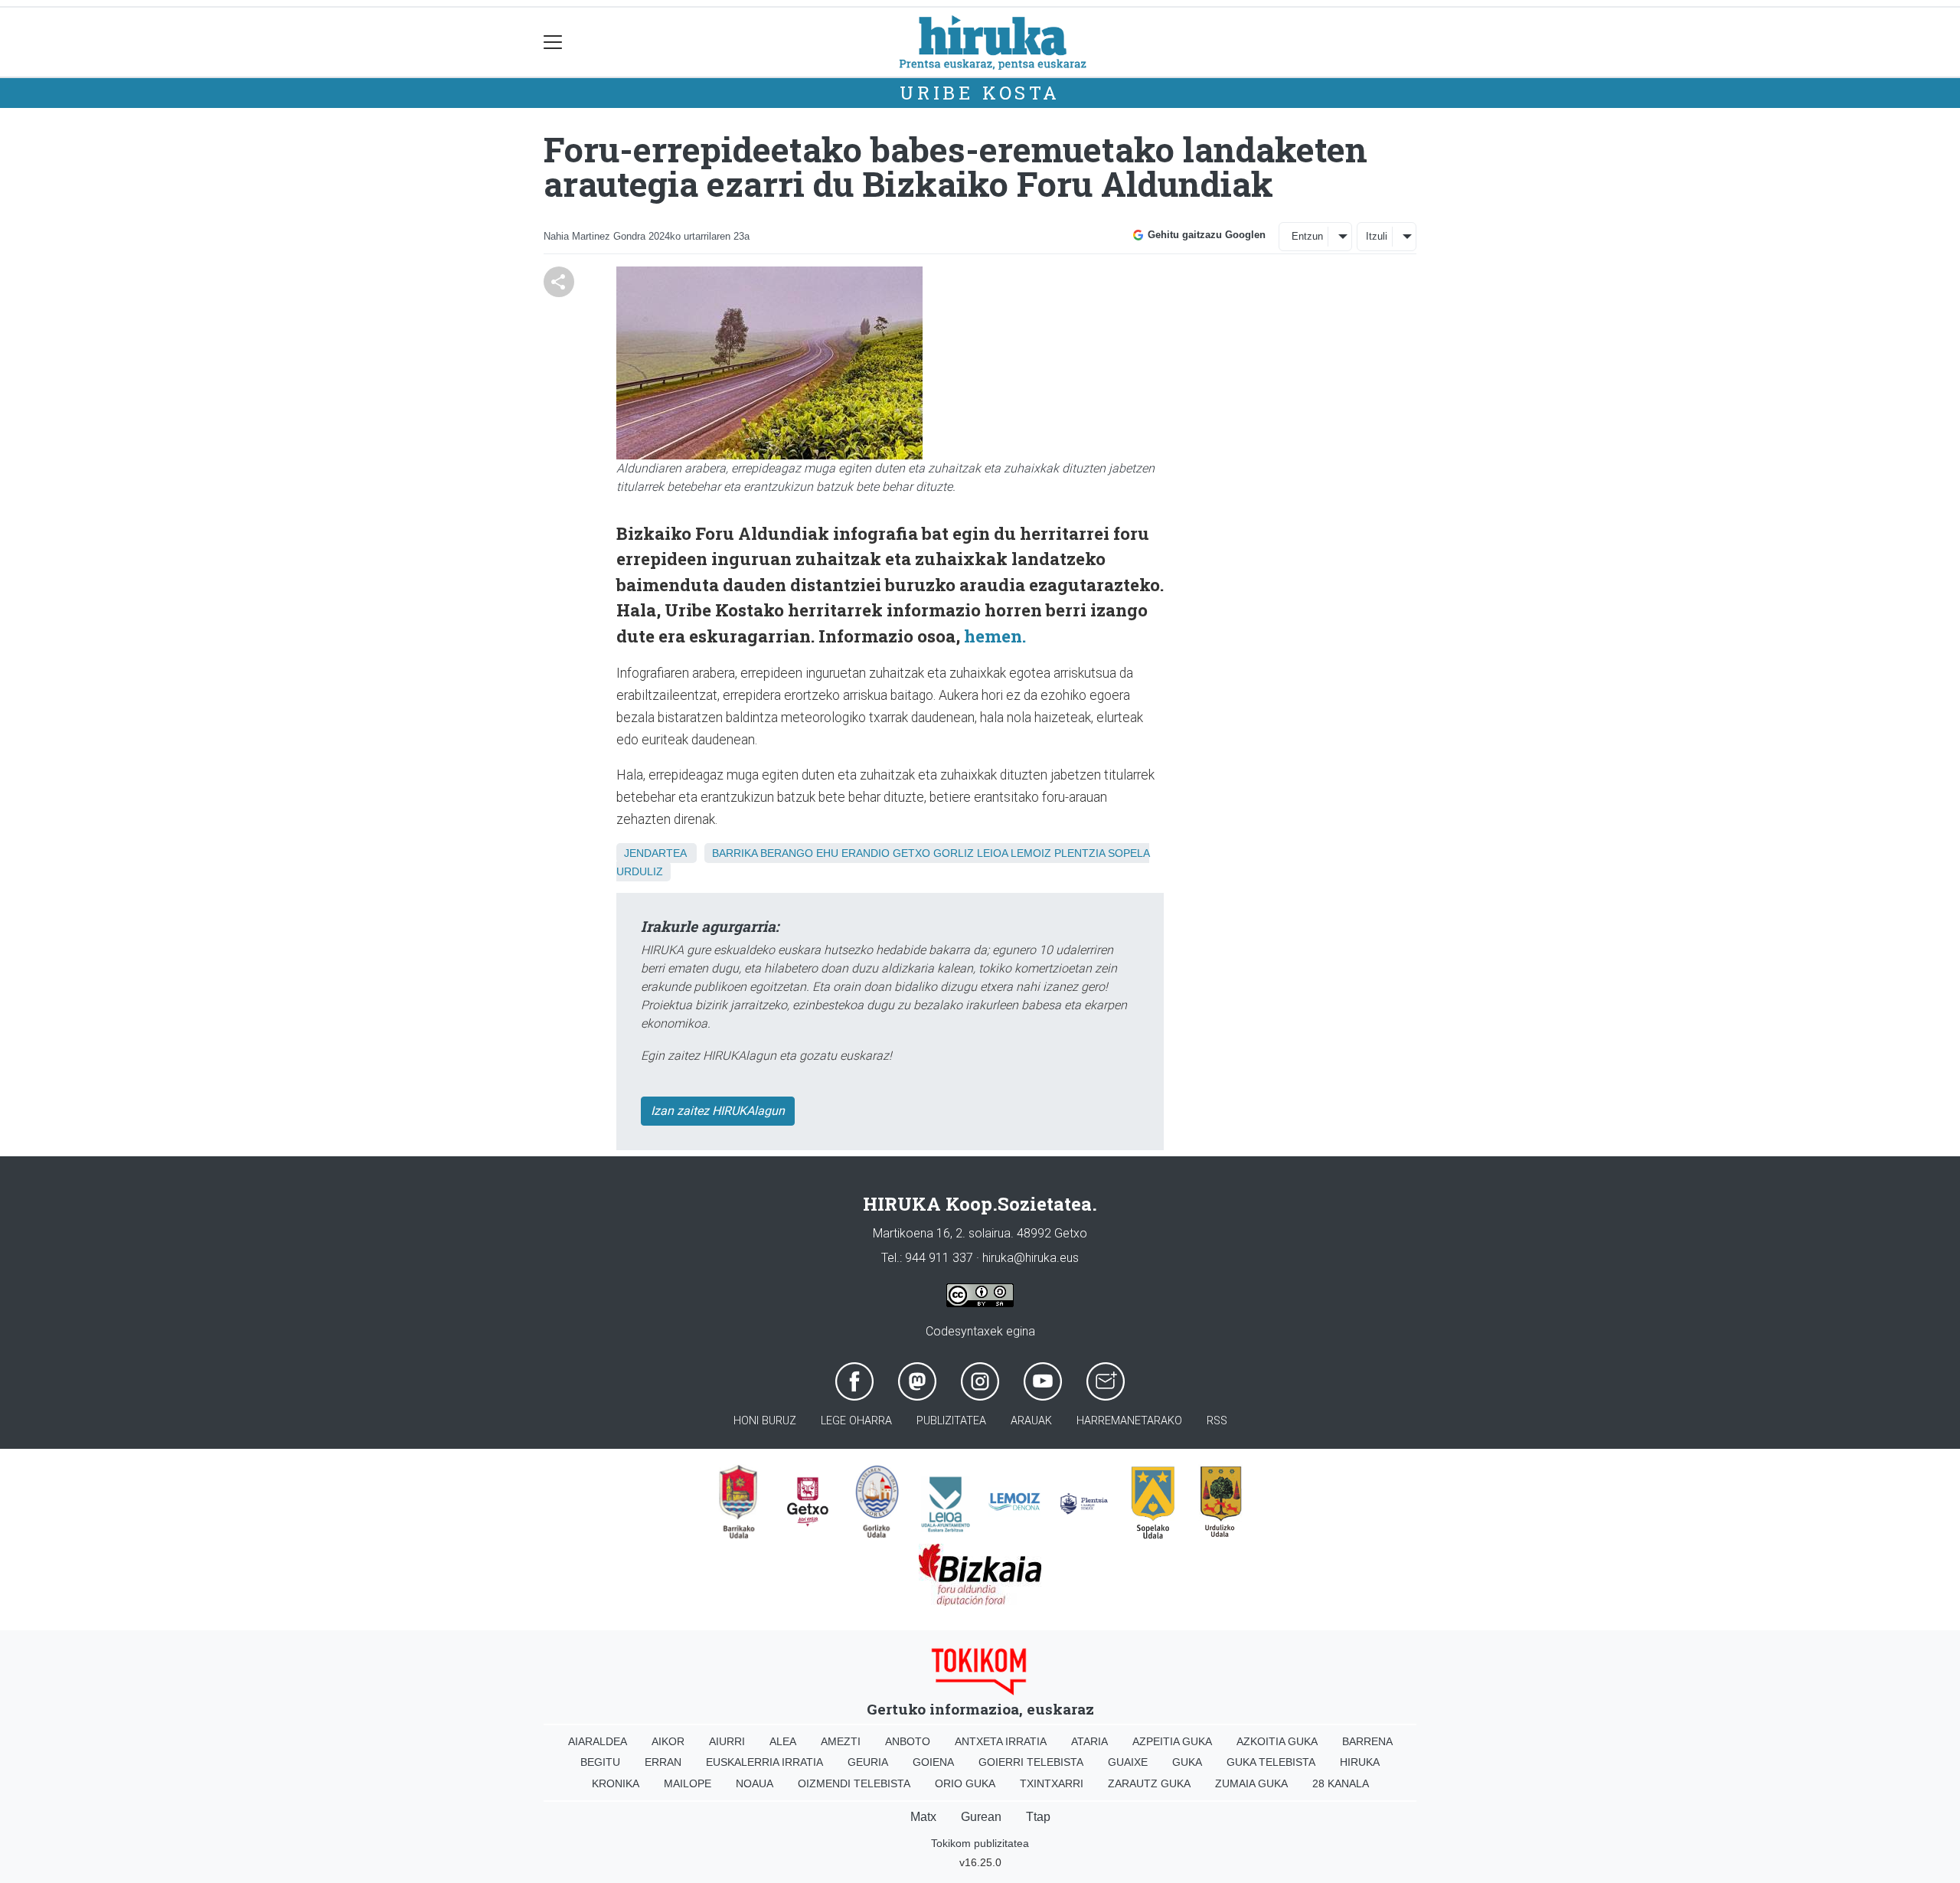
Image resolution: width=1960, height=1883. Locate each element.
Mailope (688, 1783)
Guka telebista (1271, 1762)
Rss (1217, 1421)
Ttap (1038, 1817)
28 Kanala (1341, 1783)
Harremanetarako (1129, 1421)
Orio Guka (965, 1783)
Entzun (1307, 236)
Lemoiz (1031, 853)
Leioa (992, 853)
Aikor (668, 1741)
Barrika (735, 853)
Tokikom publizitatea (980, 1843)
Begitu (600, 1762)
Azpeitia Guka (1172, 1741)
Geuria (868, 1762)
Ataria (1089, 1741)
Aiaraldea (598, 1741)
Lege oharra (856, 1421)
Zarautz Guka (1149, 1783)
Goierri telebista (1031, 1762)
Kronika (616, 1783)
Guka (1187, 1762)
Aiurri (727, 1741)
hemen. (995, 636)
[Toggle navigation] (553, 42)
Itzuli (1377, 236)
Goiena (933, 1762)
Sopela (1129, 853)
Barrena (1367, 1741)
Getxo (911, 853)
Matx (923, 1817)
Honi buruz (765, 1421)
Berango (787, 853)
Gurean (981, 1817)
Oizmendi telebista (854, 1783)
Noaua (755, 1783)
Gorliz (954, 853)
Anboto (908, 1741)
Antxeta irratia (1001, 1741)
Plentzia (1080, 853)
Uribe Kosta (980, 93)
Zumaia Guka (1251, 1783)
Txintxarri (1052, 1783)
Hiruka (1360, 1762)
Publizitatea (951, 1421)
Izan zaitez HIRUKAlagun (718, 1111)
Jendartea (655, 853)
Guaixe (1128, 1762)
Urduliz (640, 871)
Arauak (1031, 1421)
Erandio (866, 853)
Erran (663, 1762)
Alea (783, 1741)
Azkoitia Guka (1277, 1741)
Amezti (841, 1741)
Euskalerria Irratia (764, 1762)
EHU (827, 853)
